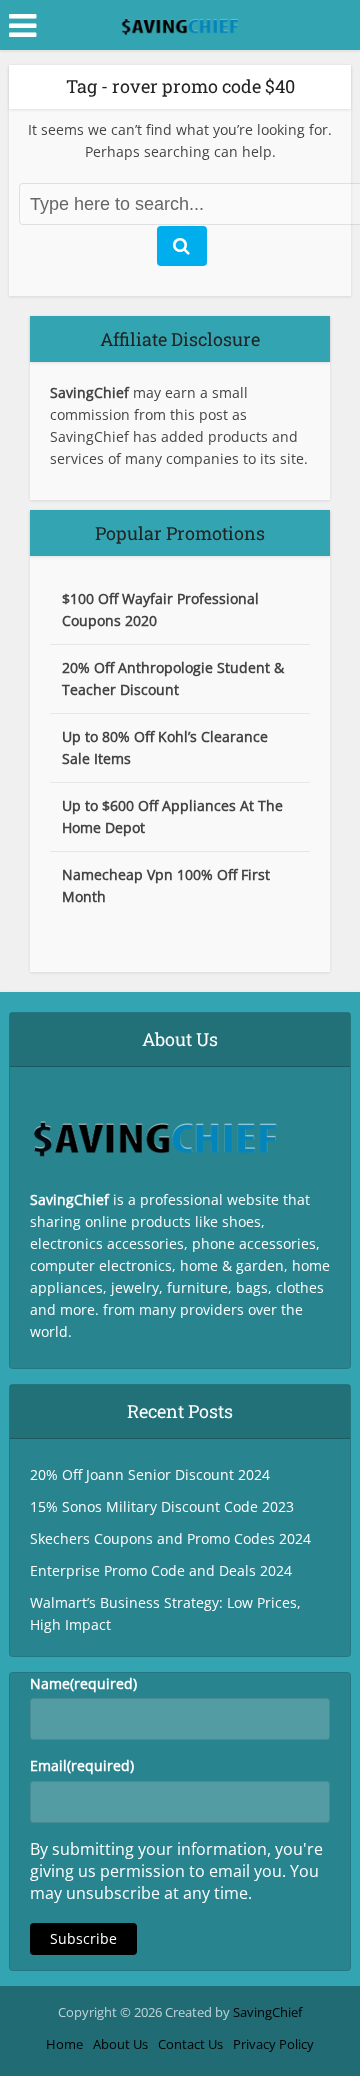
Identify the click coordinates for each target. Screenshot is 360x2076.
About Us (120, 2044)
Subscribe (83, 1938)
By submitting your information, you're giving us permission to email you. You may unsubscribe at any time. (176, 1871)
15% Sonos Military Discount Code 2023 (162, 1506)
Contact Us (190, 2044)
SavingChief (267, 2012)
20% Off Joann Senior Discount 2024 (150, 1474)
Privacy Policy (273, 2044)
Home (64, 2044)
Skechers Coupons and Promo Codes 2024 (170, 1538)
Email (82, 1765)
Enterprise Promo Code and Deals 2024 (161, 1570)
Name (83, 1683)
